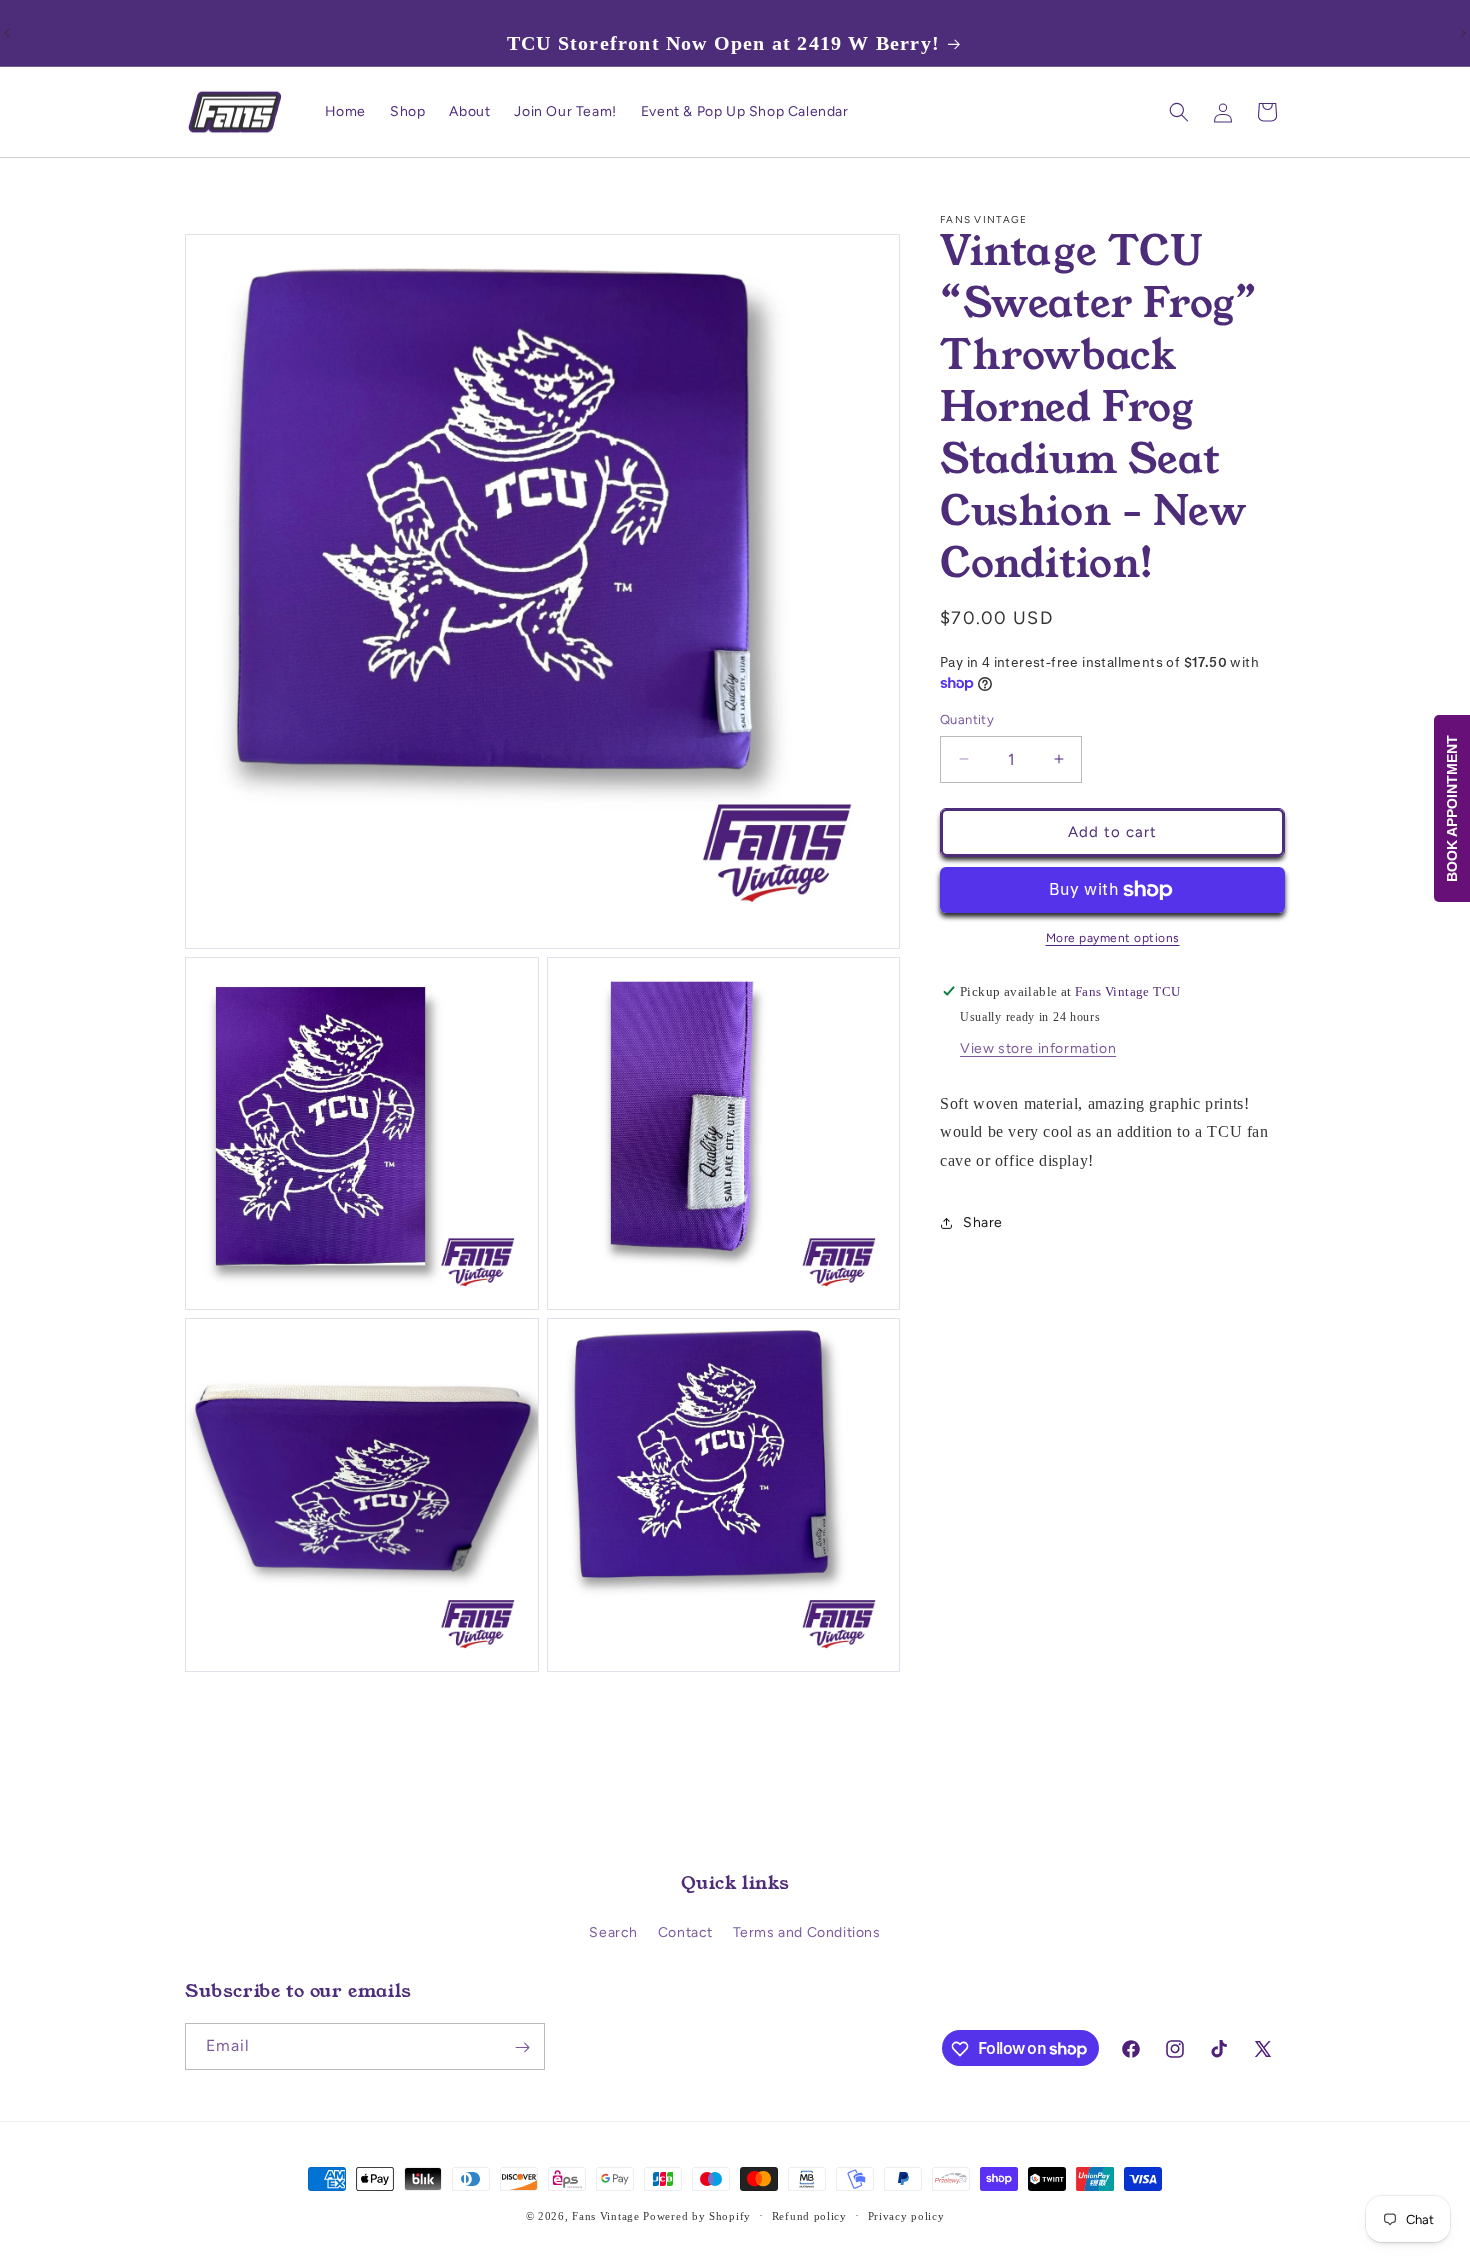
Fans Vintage (605, 2216)
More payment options (1113, 938)
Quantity (967, 719)
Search (613, 1932)
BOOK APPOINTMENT (1452, 808)
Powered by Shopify (697, 2216)
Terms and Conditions (807, 1932)
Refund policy (809, 2215)
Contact (685, 1932)
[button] (1179, 112)
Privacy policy (906, 2215)
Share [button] (983, 1222)
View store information (1038, 1048)
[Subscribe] (522, 2047)
